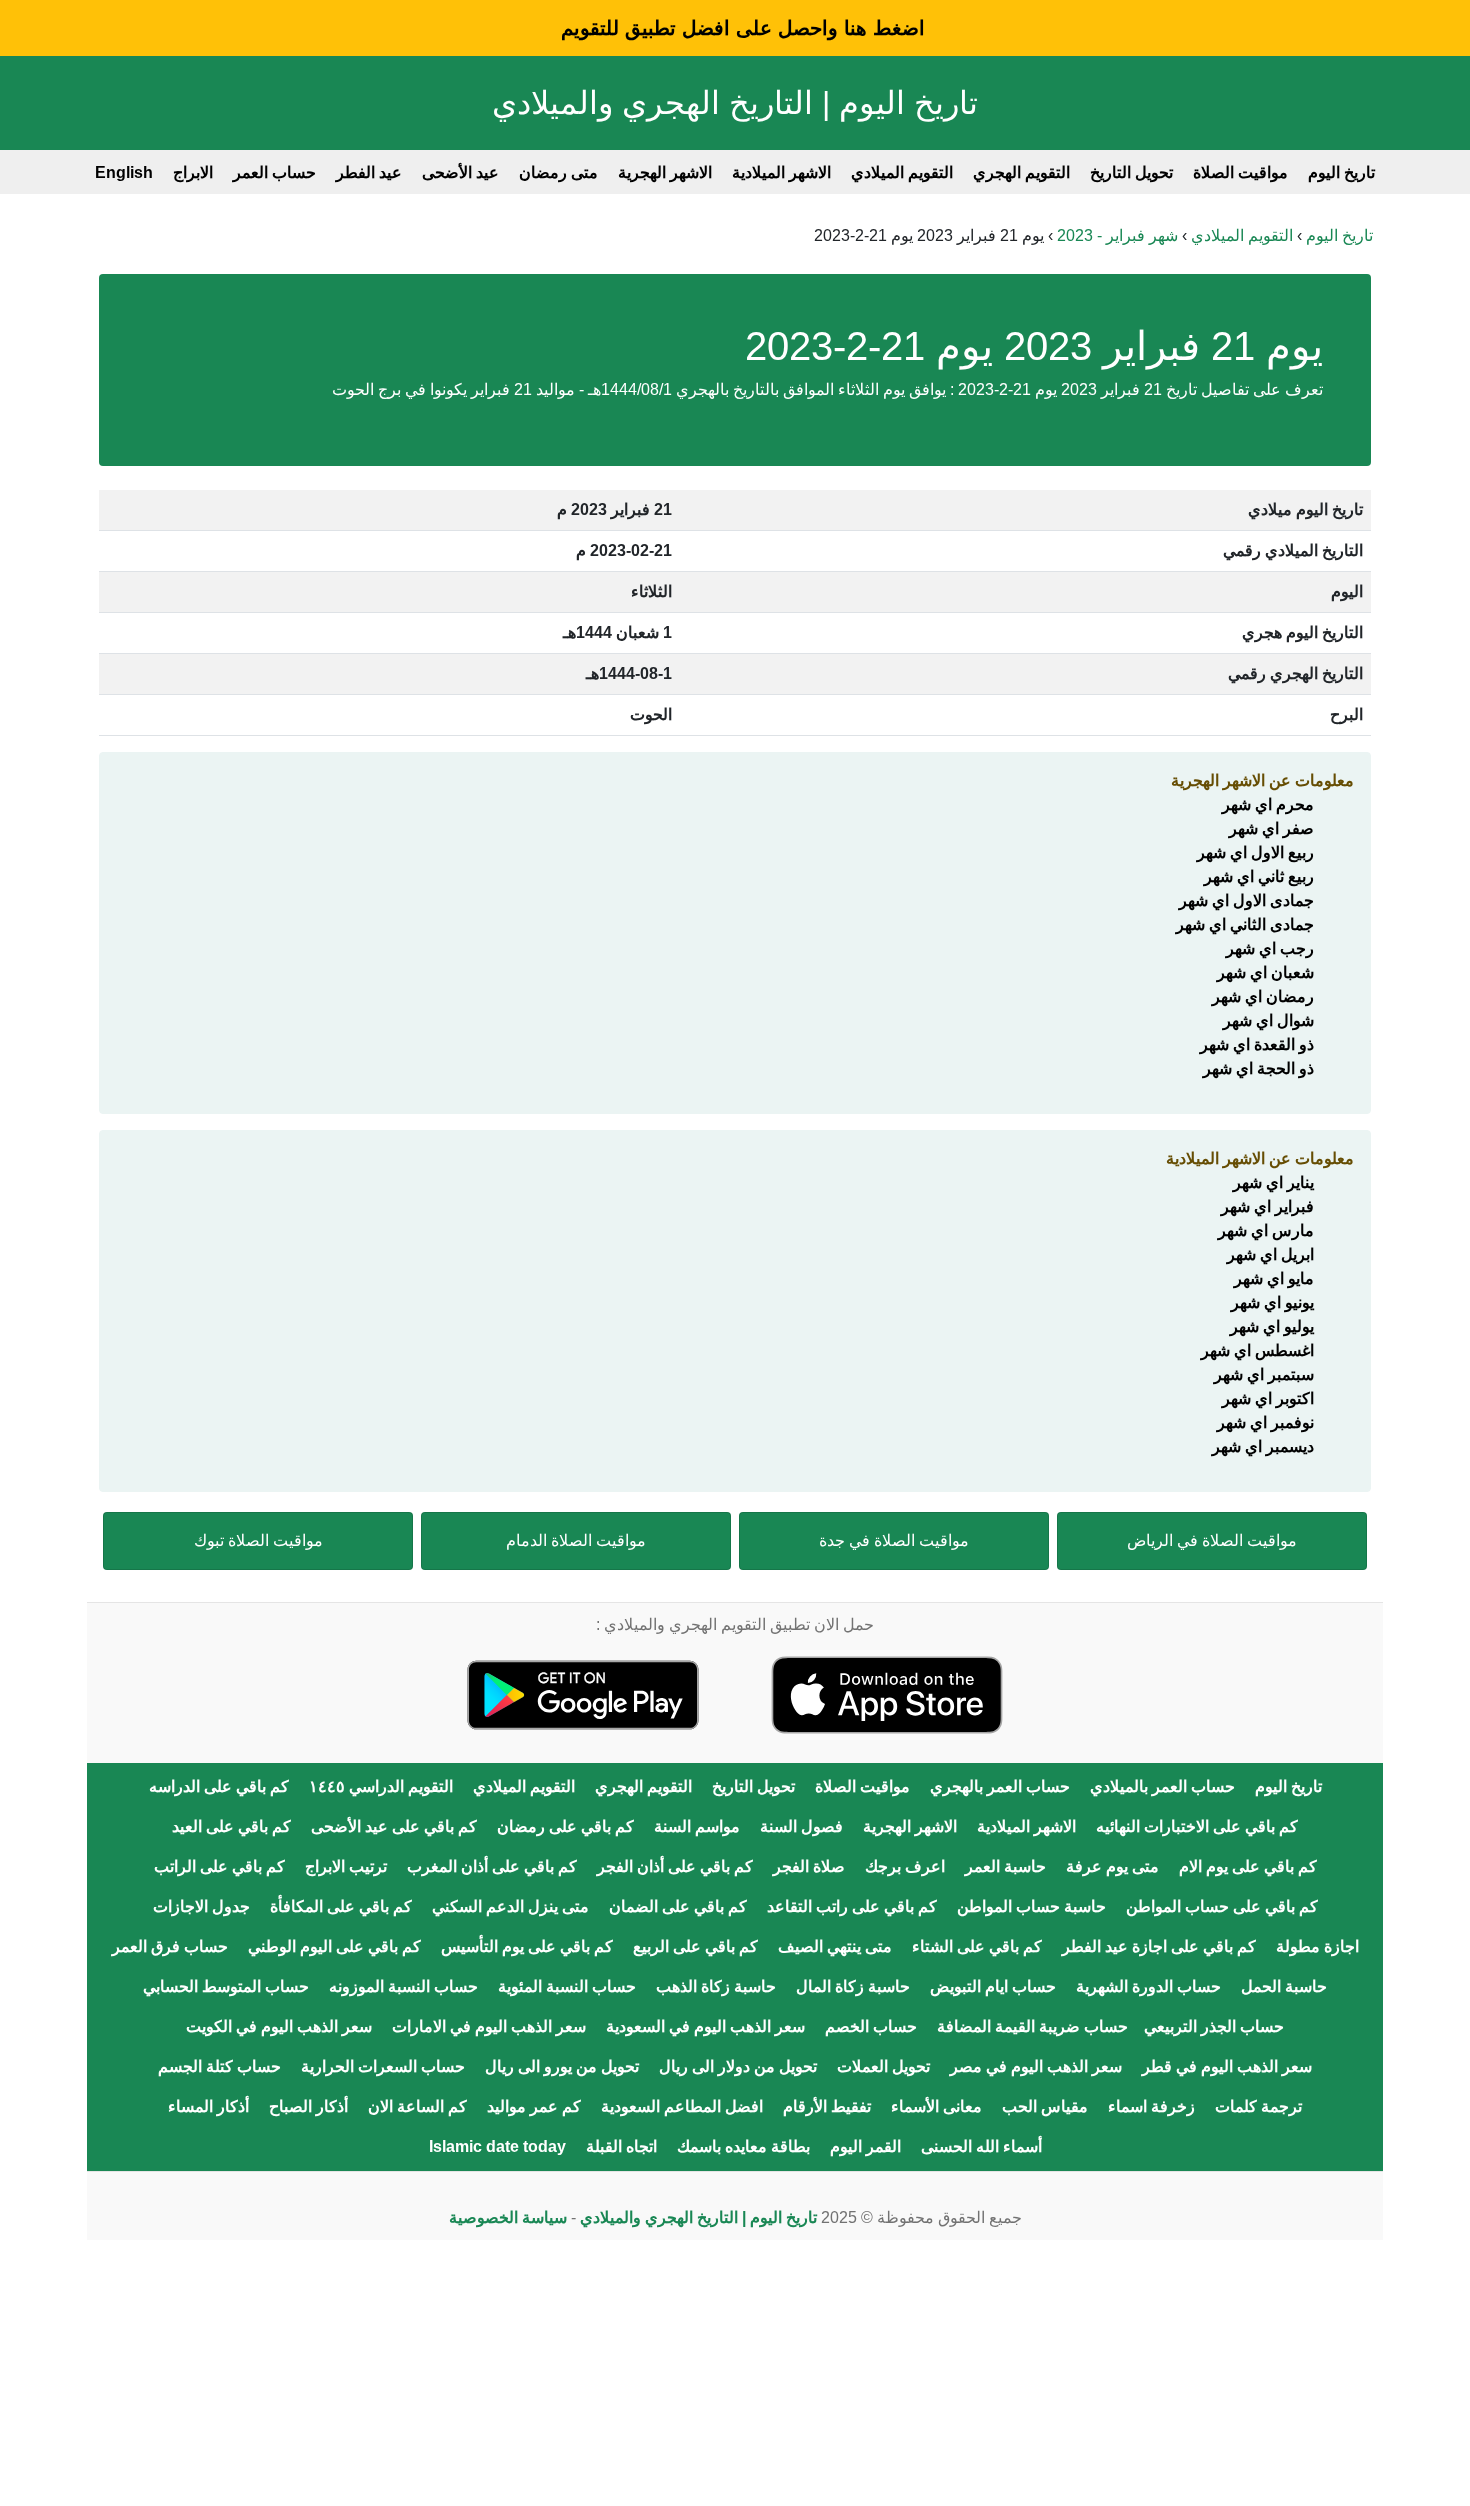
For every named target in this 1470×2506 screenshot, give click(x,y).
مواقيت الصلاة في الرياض (1212, 1540)
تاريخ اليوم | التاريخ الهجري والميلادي (735, 103)
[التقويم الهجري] (887, 1693)
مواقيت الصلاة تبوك (258, 1540)
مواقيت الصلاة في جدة (894, 1540)
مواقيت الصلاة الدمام (576, 1540)
